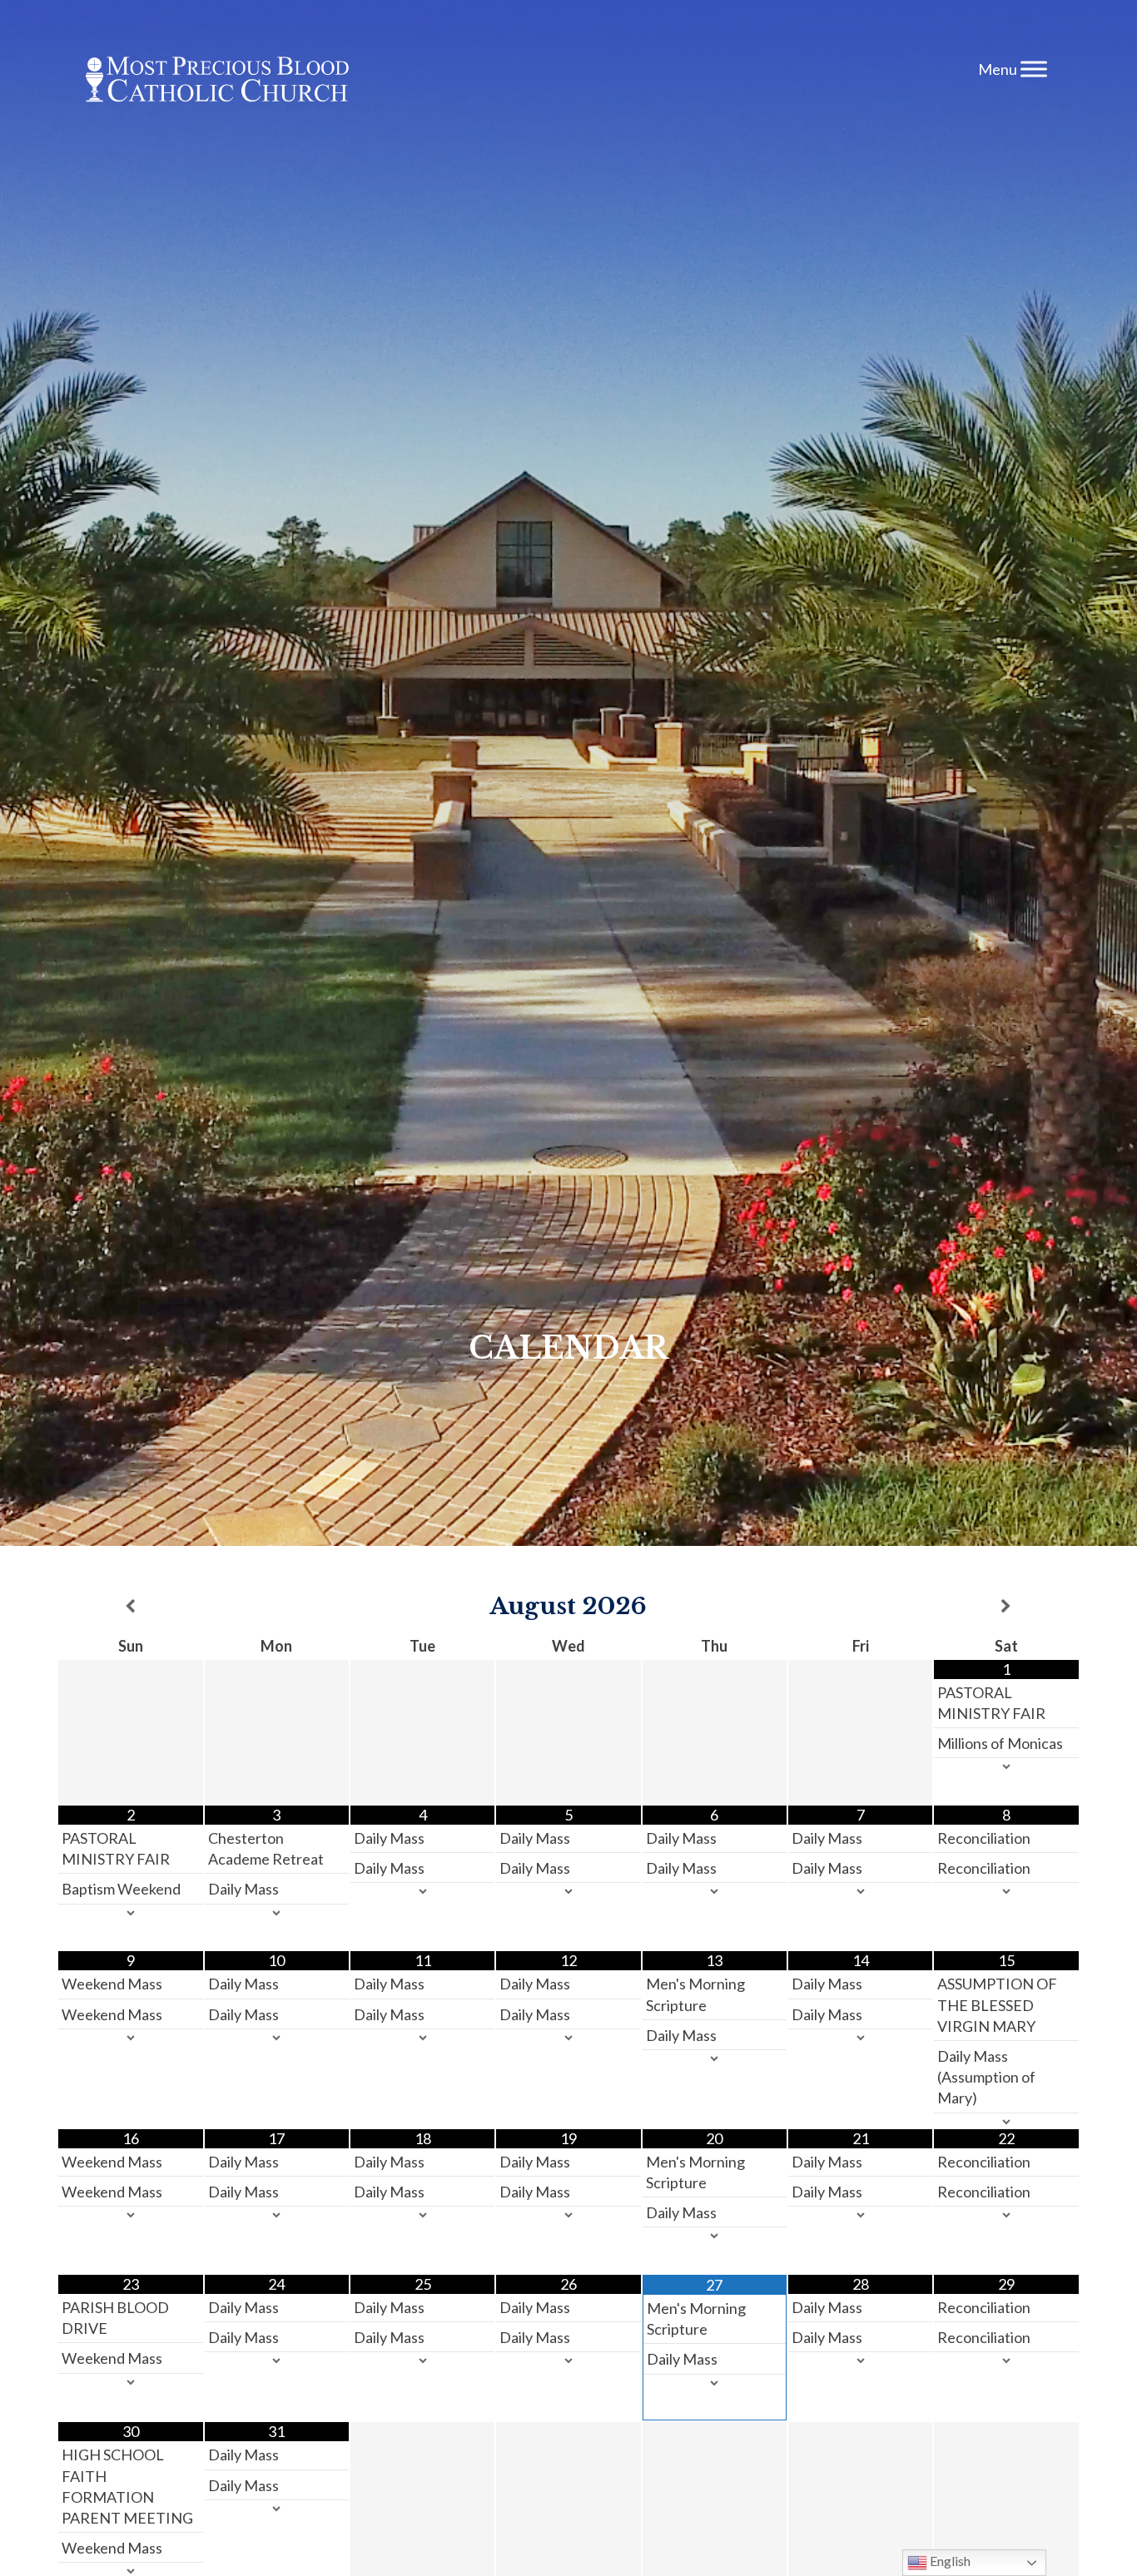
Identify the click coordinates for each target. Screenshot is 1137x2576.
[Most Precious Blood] (217, 82)
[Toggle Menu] (1034, 69)
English (949, 2561)
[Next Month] (1006, 1607)
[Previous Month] (130, 1607)
